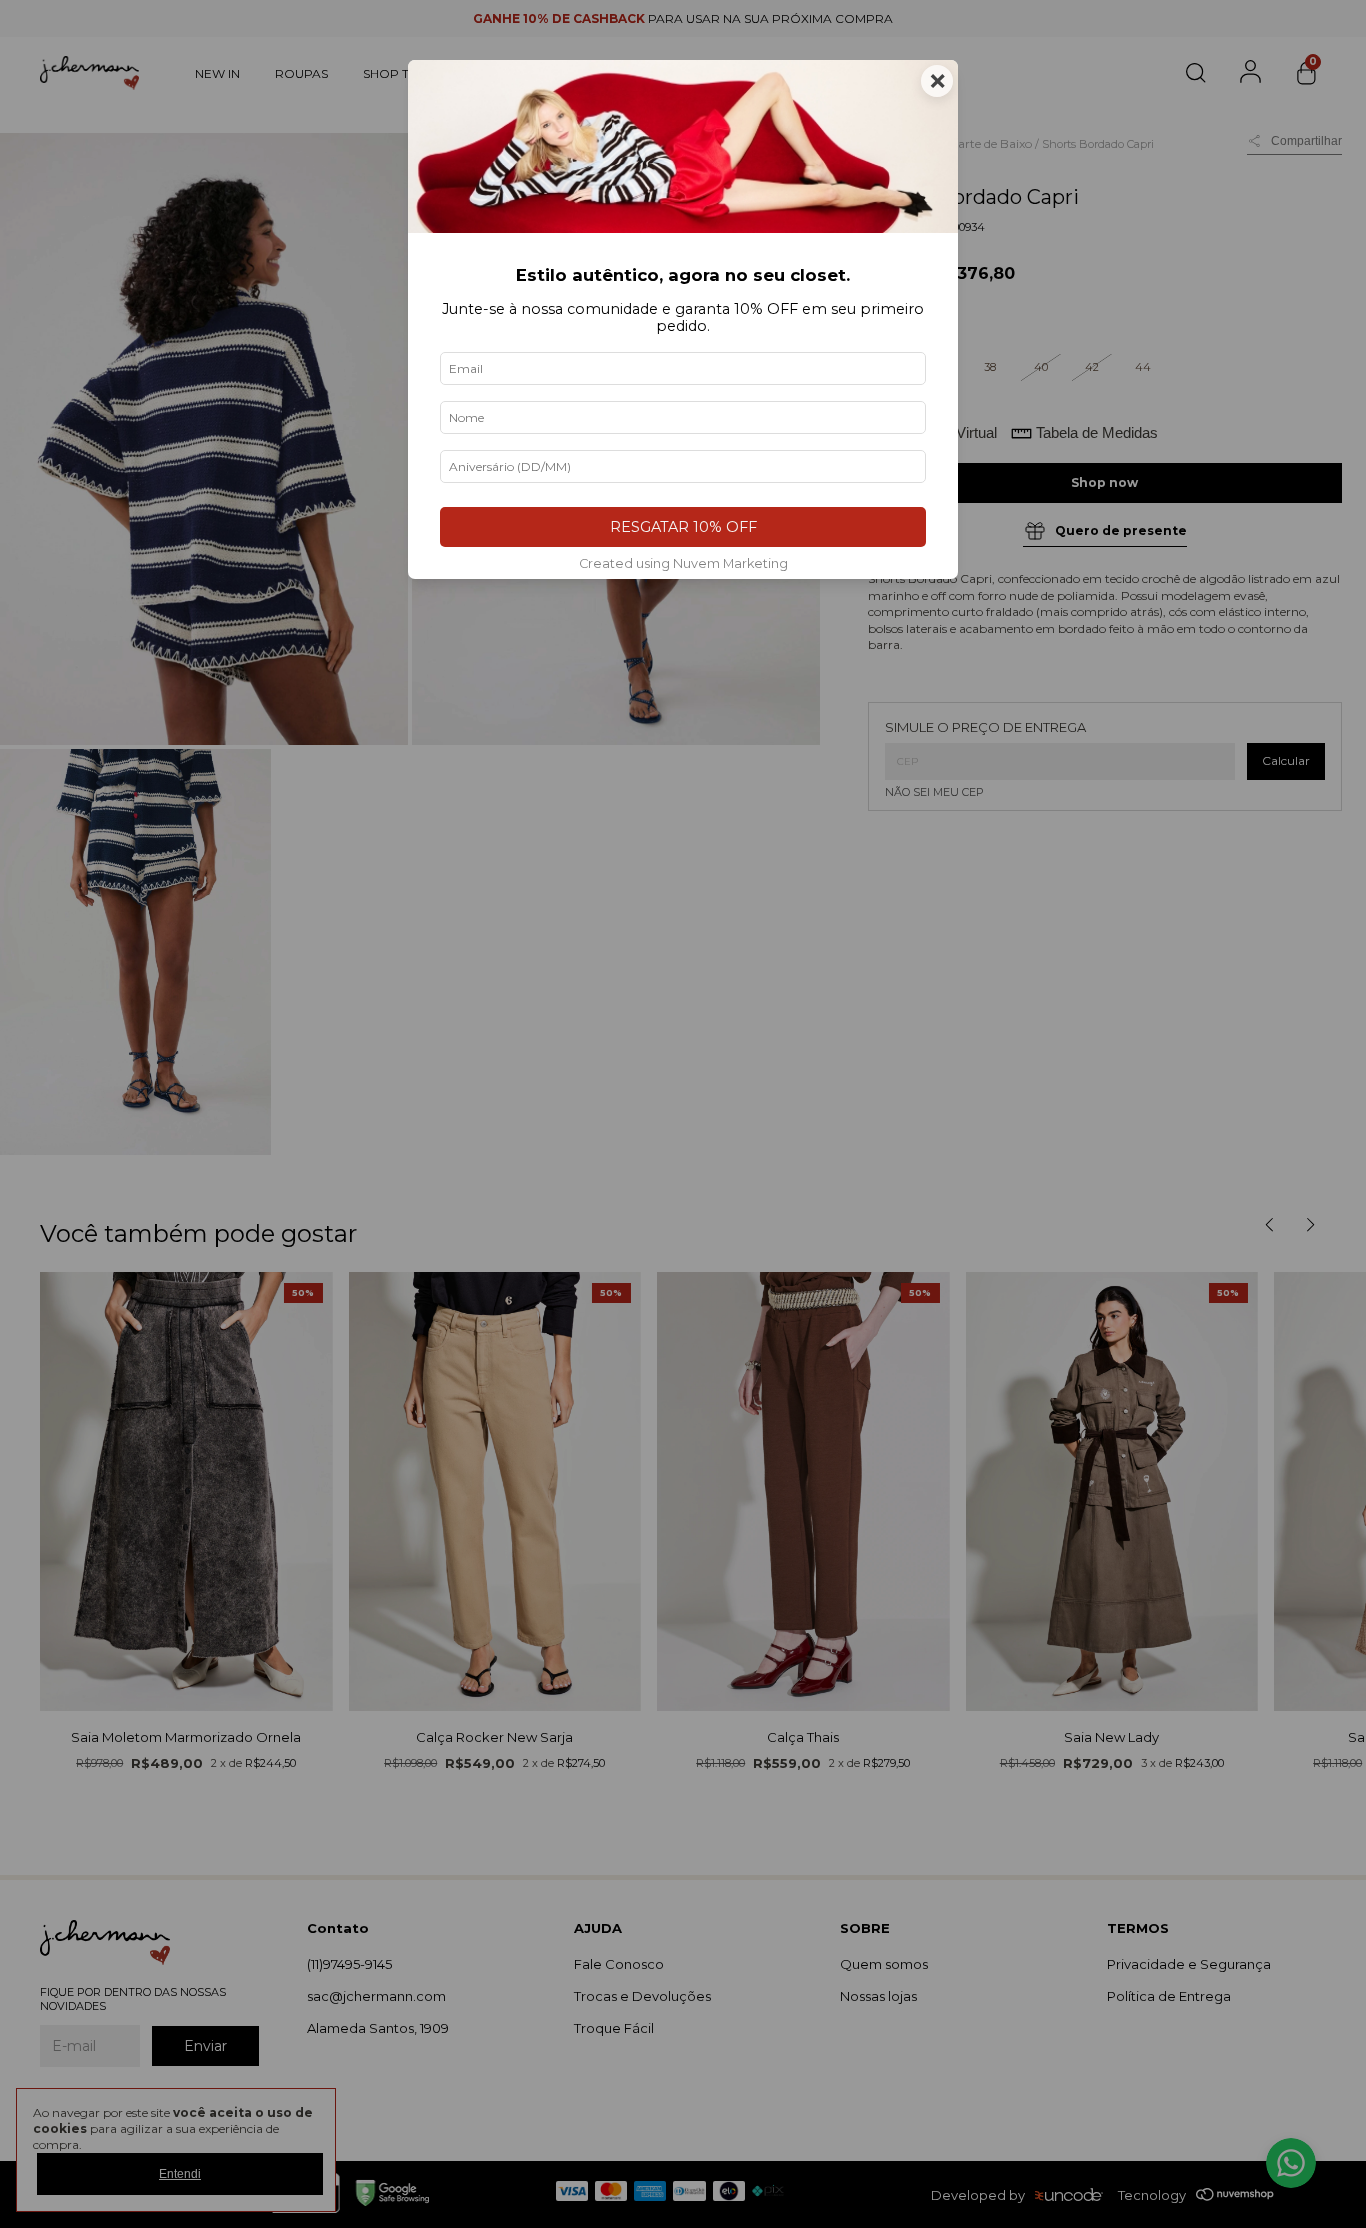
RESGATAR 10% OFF (683, 527)
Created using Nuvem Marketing (683, 563)
